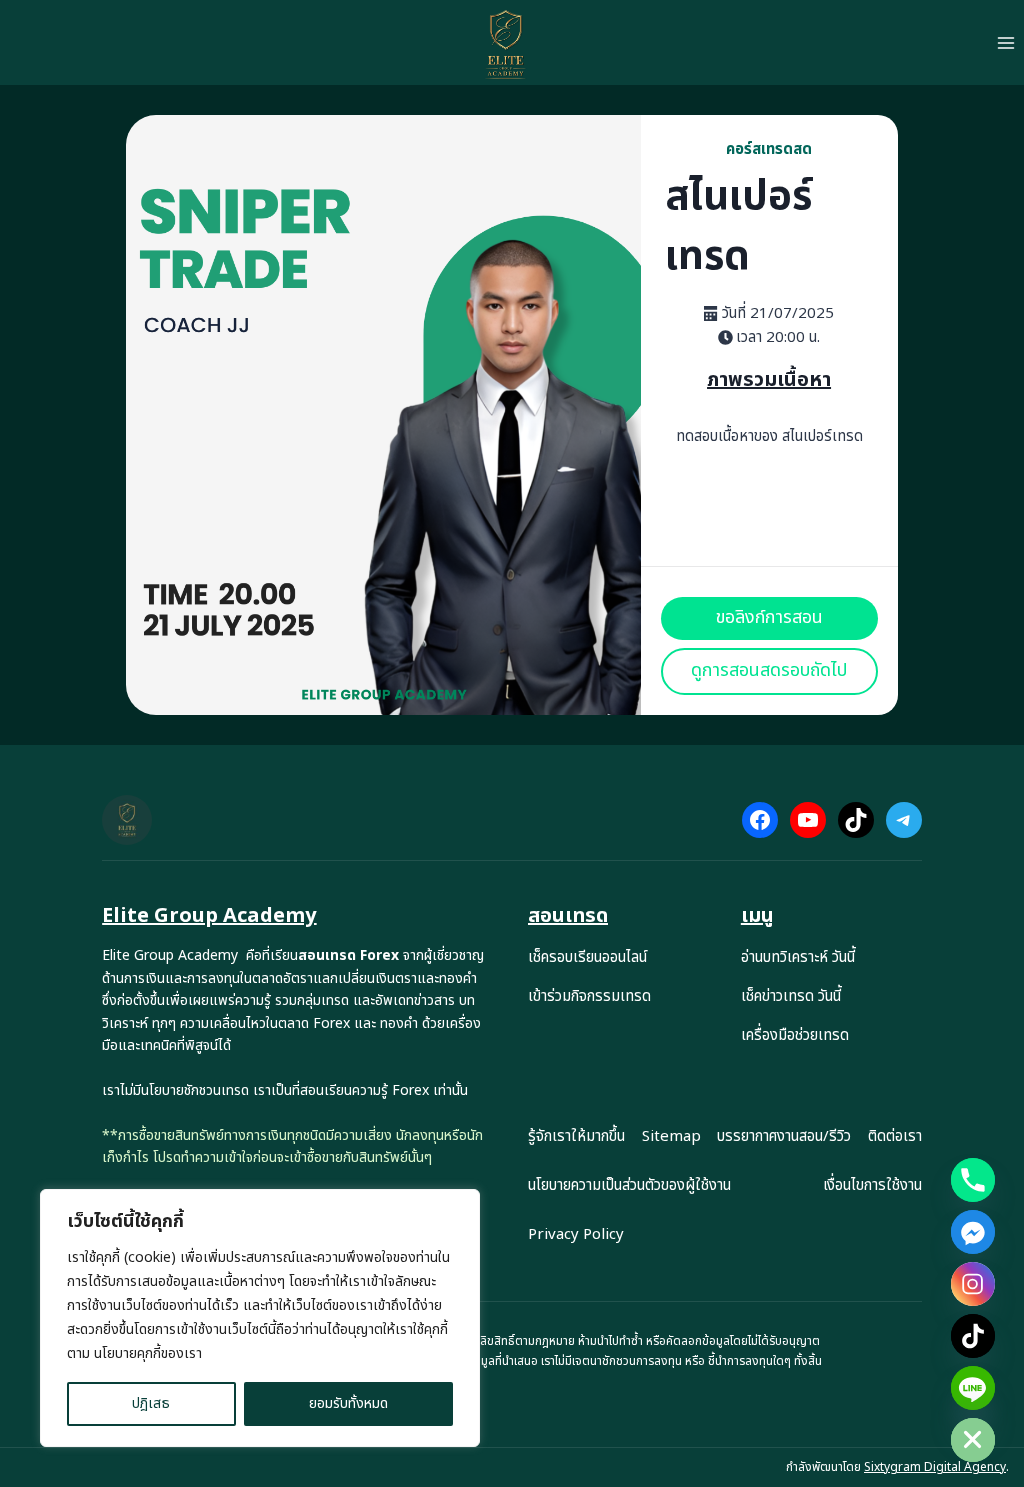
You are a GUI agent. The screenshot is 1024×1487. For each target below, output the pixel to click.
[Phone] (973, 1180)
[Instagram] (973, 1284)
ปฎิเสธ (151, 1403)
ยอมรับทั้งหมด (348, 1403)
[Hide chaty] (973, 1440)
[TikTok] (973, 1336)
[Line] (973, 1388)
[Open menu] (1005, 42)
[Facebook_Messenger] (973, 1232)
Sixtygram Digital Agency (935, 1467)
